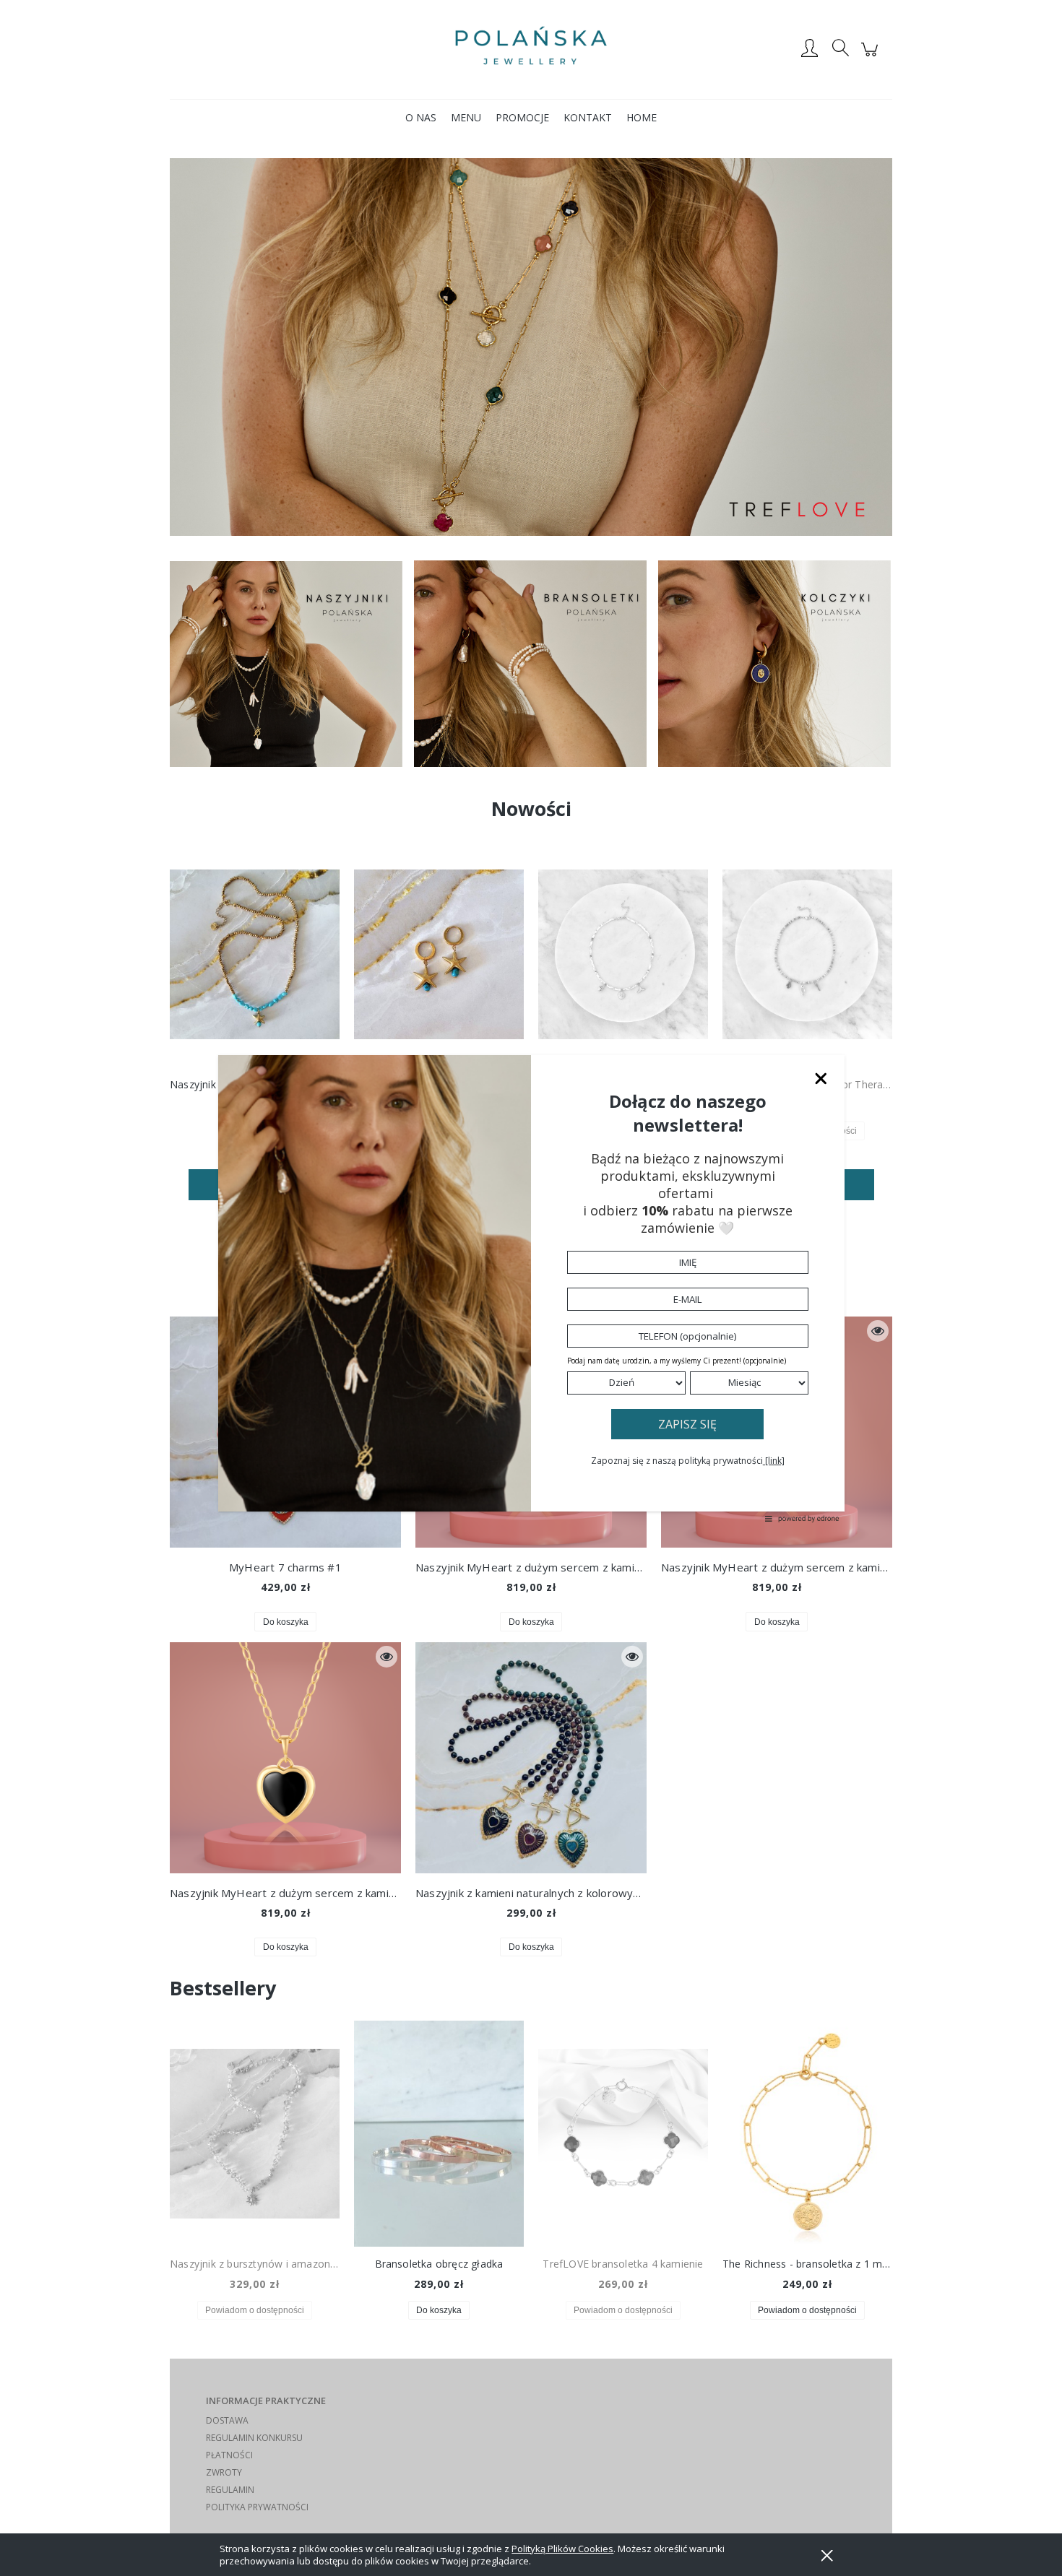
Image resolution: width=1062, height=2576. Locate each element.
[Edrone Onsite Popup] (531, 1288)
